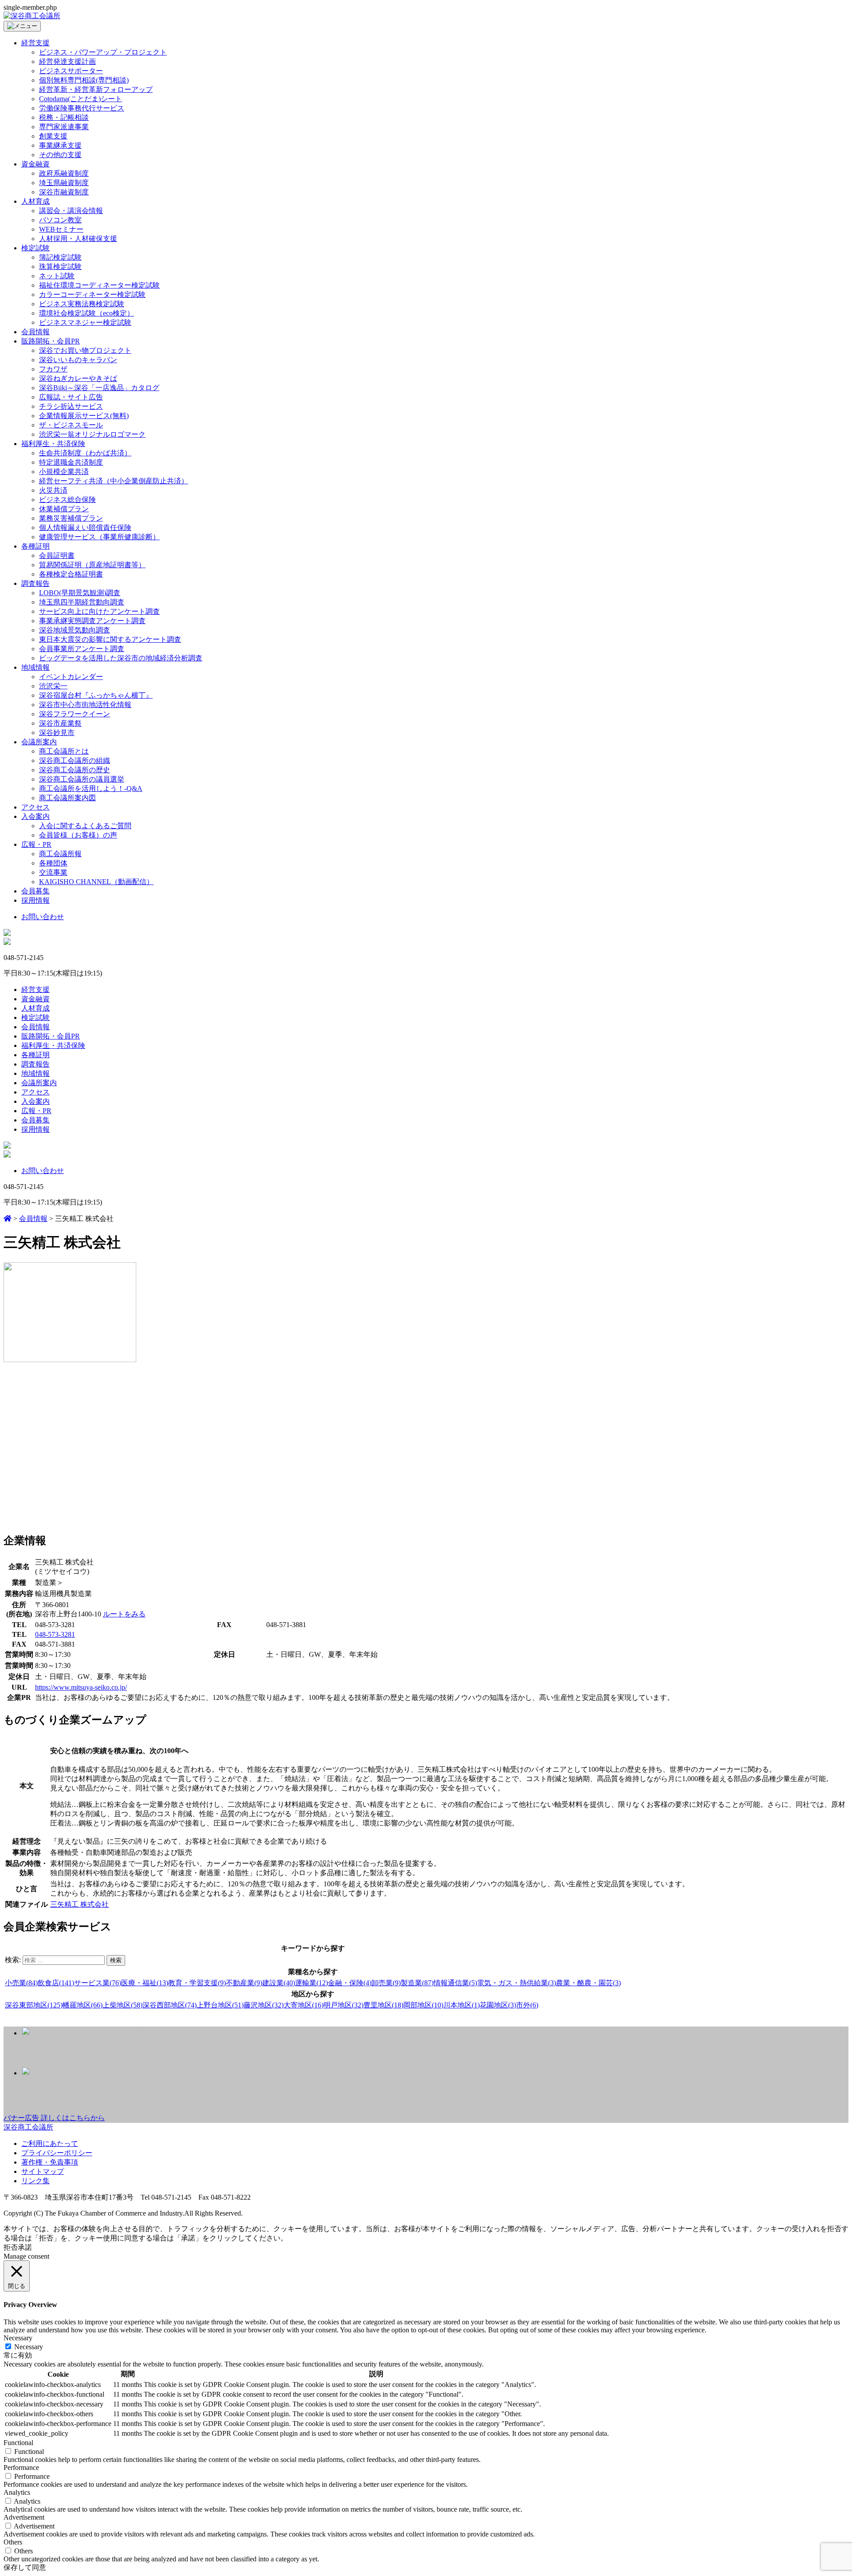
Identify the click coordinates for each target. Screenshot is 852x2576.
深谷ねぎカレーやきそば (78, 378)
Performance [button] (21, 2467)
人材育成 (35, 201)
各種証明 (35, 546)
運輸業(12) (312, 1983)
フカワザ (53, 369)
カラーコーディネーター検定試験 (92, 294)
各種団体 (53, 863)
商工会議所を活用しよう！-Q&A (91, 788)
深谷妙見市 (57, 733)
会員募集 (35, 891)
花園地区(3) (498, 2005)
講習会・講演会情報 (71, 211)
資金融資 (35, 164)
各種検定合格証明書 (71, 574)
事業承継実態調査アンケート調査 (92, 621)
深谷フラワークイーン (75, 714)
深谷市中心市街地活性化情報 (85, 705)
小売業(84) (21, 1983)
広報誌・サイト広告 (71, 397)
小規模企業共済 (64, 472)
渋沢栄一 (53, 686)
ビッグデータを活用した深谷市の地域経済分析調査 (121, 658)
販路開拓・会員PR (51, 341)
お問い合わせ (43, 917)
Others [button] (13, 2542)
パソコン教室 (60, 220)
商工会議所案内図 (67, 798)
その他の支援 (60, 155)
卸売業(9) (386, 1983)
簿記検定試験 (60, 257)
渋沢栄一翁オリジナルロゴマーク (92, 434)
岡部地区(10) (423, 2005)
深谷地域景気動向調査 (75, 630)
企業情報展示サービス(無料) (84, 416)
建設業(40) (279, 1983)
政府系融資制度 (64, 173)
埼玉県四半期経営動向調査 (82, 602)
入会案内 (35, 816)
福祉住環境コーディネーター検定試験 (99, 285)
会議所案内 (39, 742)
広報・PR (36, 844)
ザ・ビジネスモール (71, 425)
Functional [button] (18, 2443)
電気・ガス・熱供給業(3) (517, 1983)
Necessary (29, 2347)
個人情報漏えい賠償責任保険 (85, 527)
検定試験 (35, 248)
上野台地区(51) (220, 2005)
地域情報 (35, 667)
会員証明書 (57, 555)
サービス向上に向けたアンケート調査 (99, 611)
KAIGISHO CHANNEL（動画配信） (96, 882)
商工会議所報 (60, 854)
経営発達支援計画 (67, 61)
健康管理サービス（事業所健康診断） (99, 537)
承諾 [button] (25, 2247)
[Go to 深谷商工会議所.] (8, 1219)
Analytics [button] (17, 2492)
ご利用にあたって (50, 2143)
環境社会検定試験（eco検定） (87, 313)
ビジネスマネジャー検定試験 (85, 322)
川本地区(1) (461, 2005)
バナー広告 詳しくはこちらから (54, 2118)
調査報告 (35, 583)
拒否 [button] (11, 2247)
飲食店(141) (56, 1983)
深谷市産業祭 (60, 723)
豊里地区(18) (383, 2005)
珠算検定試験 (60, 267)
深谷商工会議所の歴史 (75, 770)
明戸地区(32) (343, 2005)
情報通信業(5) (455, 1983)
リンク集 (35, 2181)
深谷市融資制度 (64, 192)
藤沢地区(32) (264, 2005)
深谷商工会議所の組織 (75, 761)
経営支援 (35, 43)
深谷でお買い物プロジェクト (85, 350)
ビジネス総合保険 (67, 500)
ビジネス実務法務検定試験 (82, 304)
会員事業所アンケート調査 (82, 649)
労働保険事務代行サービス (82, 108)
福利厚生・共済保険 (53, 444)
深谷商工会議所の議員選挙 (82, 779)
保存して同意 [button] (25, 2567)
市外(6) (527, 2005)
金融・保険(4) (350, 1983)
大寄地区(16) (304, 2005)
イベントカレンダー (71, 677)
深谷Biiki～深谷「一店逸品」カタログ (99, 388)
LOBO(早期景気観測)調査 (80, 593)
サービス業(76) (98, 1983)
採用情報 (35, 900)
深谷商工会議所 (28, 2127)
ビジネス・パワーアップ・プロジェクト (103, 52)
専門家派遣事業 (64, 127)
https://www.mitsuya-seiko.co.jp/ (81, 1687)
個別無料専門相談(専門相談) (84, 80)
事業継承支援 (60, 145)
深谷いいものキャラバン (78, 360)
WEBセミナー (61, 229)
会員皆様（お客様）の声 (78, 835)
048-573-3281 (55, 1634)
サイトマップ (43, 2171)
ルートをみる (124, 1614)
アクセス (35, 807)
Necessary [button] (18, 2338)
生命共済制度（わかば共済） (85, 453)
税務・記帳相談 (64, 117)
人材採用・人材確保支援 (78, 239)
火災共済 (53, 490)
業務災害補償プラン (71, 518)
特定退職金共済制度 (71, 462)
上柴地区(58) (122, 2005)
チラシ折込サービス (71, 406)
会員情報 (35, 332)
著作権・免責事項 (50, 2162)
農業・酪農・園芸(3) (588, 1983)
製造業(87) (417, 1983)
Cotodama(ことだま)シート (81, 99)
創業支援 (53, 136)
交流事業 (53, 872)
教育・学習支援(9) (197, 1983)
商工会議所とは (64, 751)
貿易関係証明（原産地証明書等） (92, 565)
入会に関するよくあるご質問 (85, 826)
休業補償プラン (64, 509)
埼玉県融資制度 (64, 183)
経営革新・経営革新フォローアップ (96, 89)
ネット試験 (57, 276)
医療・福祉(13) (145, 1983)
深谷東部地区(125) (34, 2005)
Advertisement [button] (24, 2517)
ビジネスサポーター (71, 71)
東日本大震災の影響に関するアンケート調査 (110, 639)
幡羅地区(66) (83, 2005)
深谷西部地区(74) (170, 2005)
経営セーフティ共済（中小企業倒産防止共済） (114, 481)
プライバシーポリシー (57, 2153)
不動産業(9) (244, 1983)
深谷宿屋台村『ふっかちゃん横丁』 (96, 695)
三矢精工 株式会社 (79, 1904)
